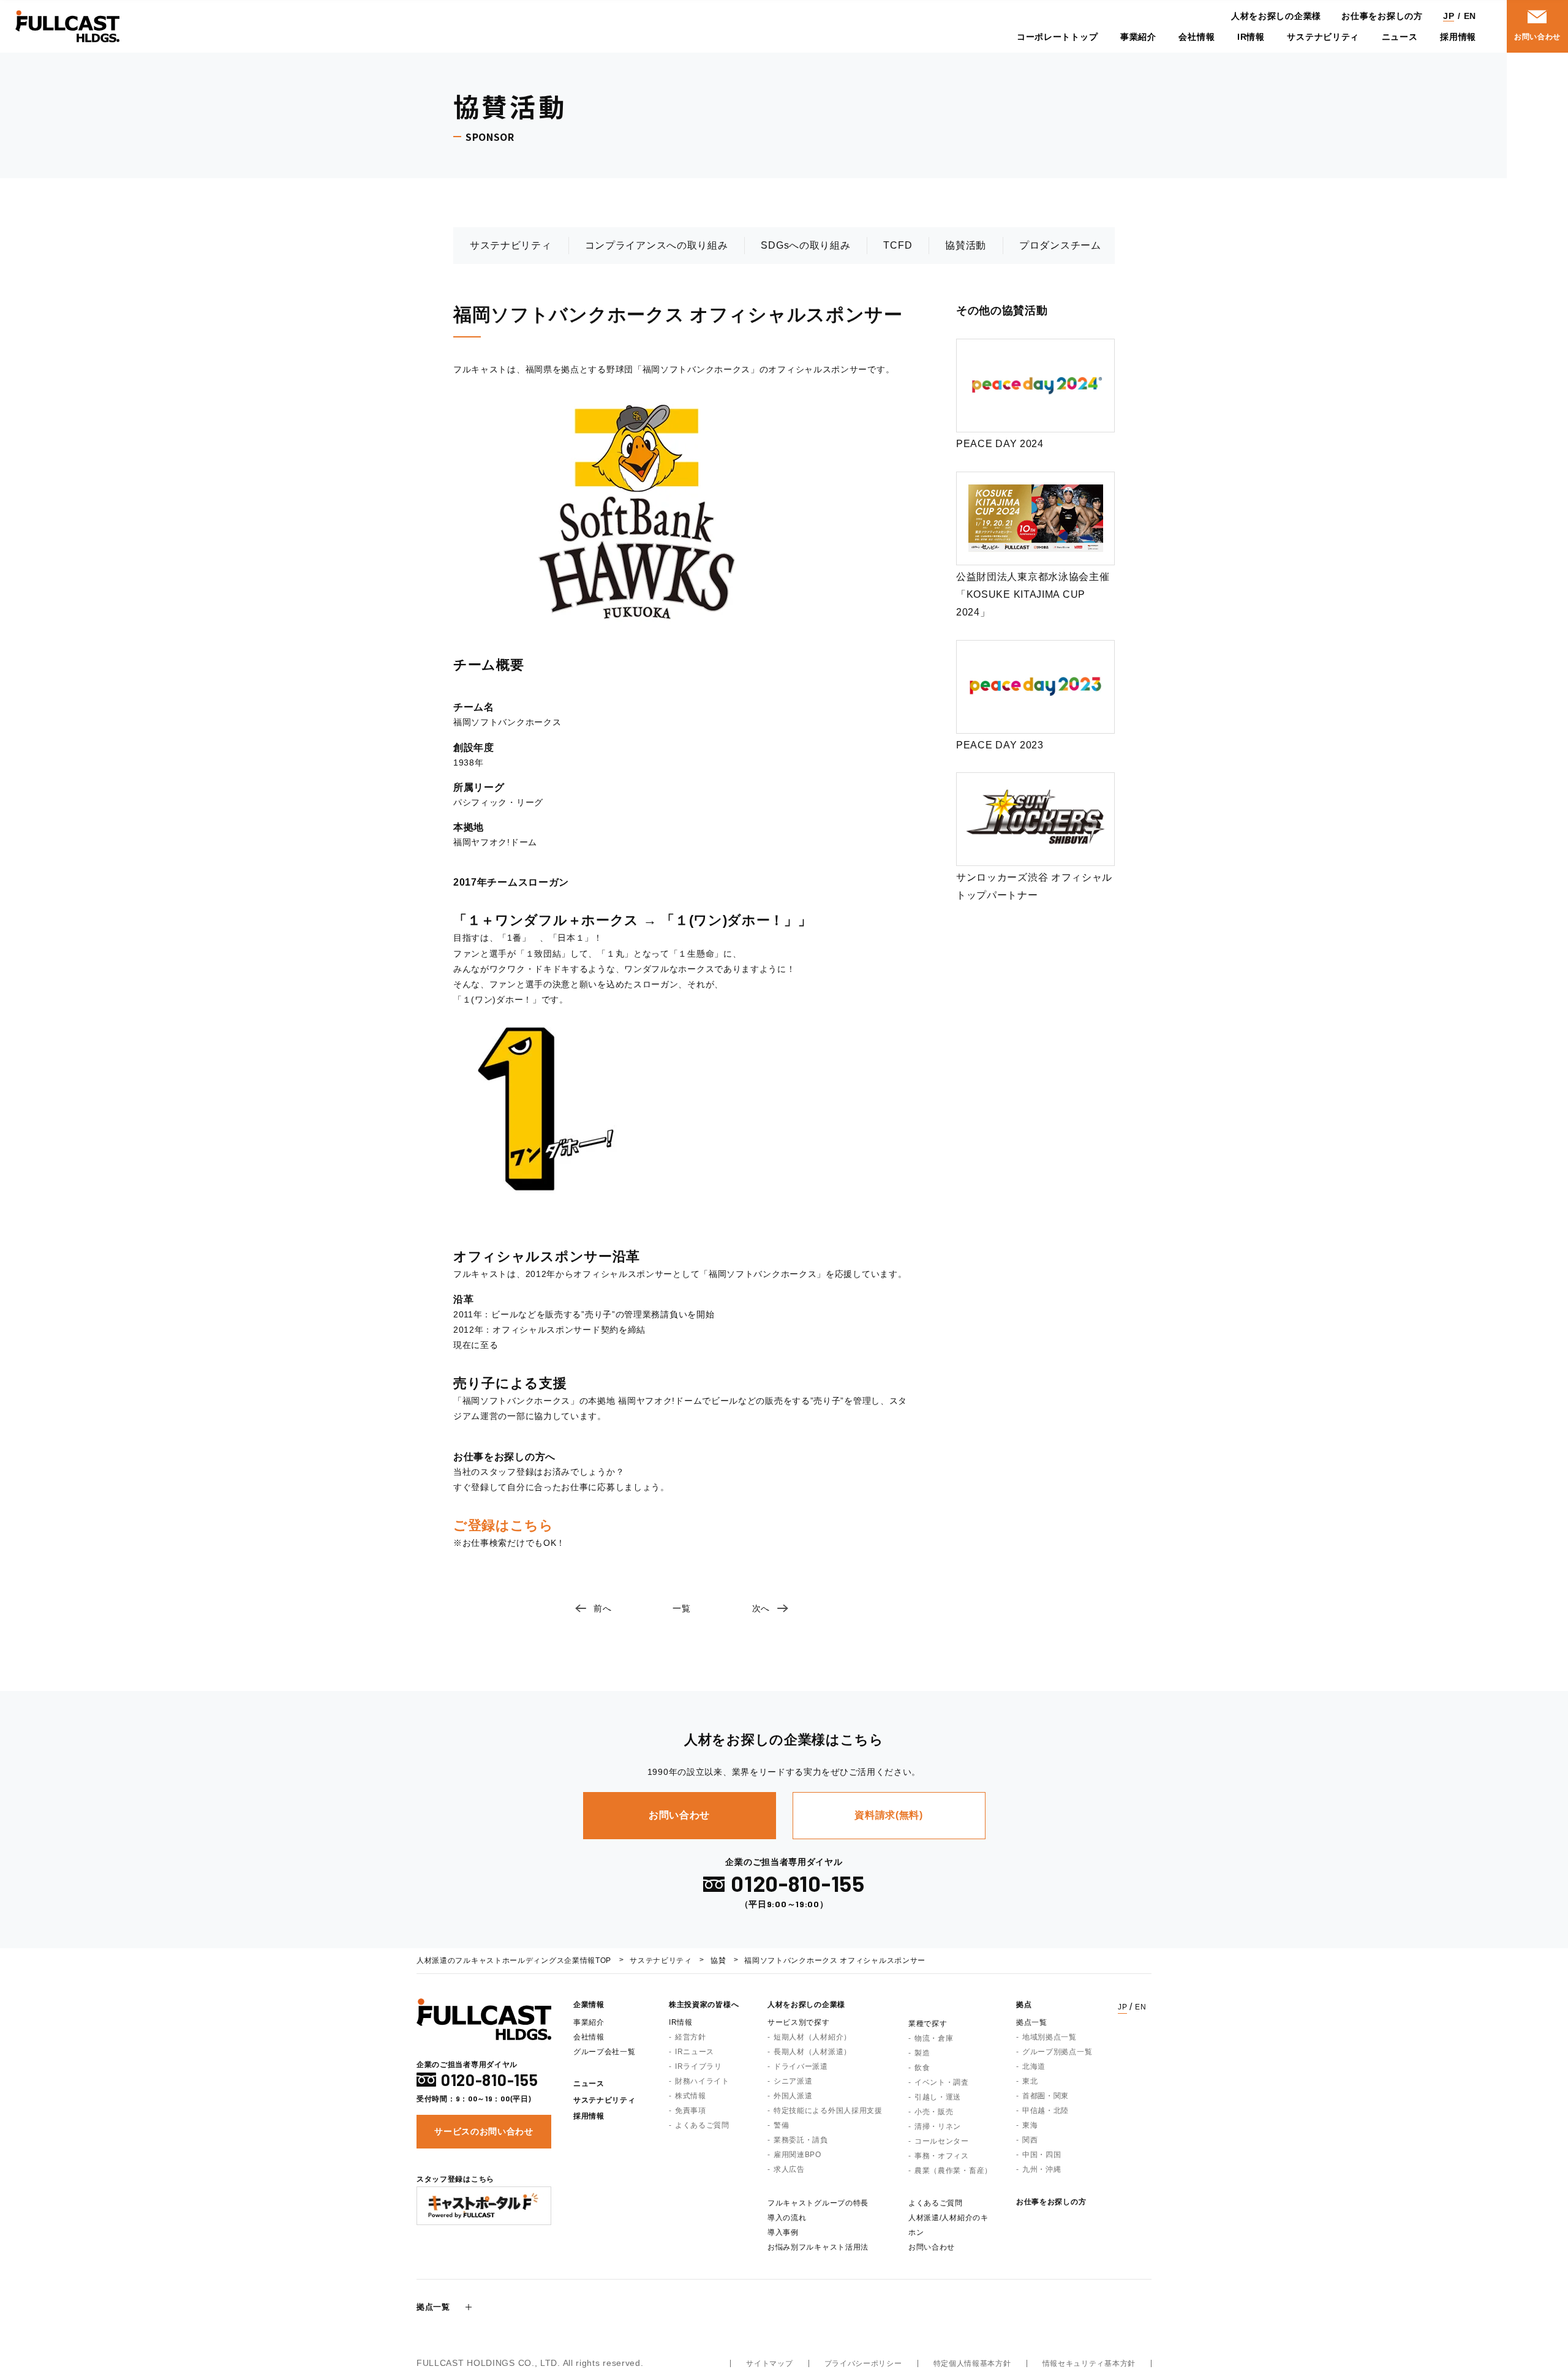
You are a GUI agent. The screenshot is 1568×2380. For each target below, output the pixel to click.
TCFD (898, 245)
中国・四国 (1042, 2155)
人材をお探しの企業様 (1276, 16)
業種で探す (928, 2024)
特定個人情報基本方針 (972, 2363)
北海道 (1034, 2066)
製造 (922, 2053)
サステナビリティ (1323, 37)
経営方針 (691, 2037)
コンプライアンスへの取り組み (657, 245)
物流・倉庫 (934, 2038)
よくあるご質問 (702, 2125)
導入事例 (783, 2232)
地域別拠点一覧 (1050, 2037)
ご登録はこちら (503, 1525)
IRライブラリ (699, 2066)
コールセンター (942, 2141)
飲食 (922, 2068)
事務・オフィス (942, 2156)
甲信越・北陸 (1046, 2111)
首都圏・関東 (1046, 2096)
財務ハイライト (702, 2081)
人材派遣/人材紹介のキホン (948, 2225)
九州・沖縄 (1042, 2169)
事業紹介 (1138, 37)
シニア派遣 (793, 2081)
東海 (1030, 2125)
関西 (1030, 2140)
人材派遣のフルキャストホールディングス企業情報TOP (514, 1960)
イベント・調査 (942, 2082)
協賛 (718, 1960)
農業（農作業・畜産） (953, 2171)
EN (1470, 16)
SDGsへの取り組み (805, 245)
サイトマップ (769, 2363)
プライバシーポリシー (863, 2363)
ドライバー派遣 (801, 2066)
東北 (1030, 2081)
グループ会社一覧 (605, 2052)
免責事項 (691, 2111)
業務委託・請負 (801, 2140)
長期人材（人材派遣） (812, 2052)
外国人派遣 (793, 2096)
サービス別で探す (799, 2022)
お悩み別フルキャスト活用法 (818, 2247)
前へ (602, 1608)
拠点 (1024, 2005)
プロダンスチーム (1060, 245)
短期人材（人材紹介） (812, 2037)
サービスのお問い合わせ (484, 2131)
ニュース (1400, 37)
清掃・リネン (938, 2126)
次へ (761, 1608)
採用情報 (1458, 37)
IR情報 (1251, 37)
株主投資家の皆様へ (704, 2005)
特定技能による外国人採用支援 (828, 2111)
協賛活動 (966, 245)
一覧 (681, 1608)
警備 (781, 2125)
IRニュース (695, 2052)
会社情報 (1197, 37)
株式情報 (691, 2096)
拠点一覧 (1032, 2022)
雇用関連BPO (797, 2155)
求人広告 (789, 2169)
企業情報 (589, 2005)
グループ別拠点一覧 (1057, 2052)
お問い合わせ (932, 2247)
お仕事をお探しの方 (1382, 16)
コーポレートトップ (1057, 37)
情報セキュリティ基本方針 (1089, 2363)
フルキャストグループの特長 (818, 2203)
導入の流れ (787, 2218)
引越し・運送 (938, 2097)
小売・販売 (934, 2112)
